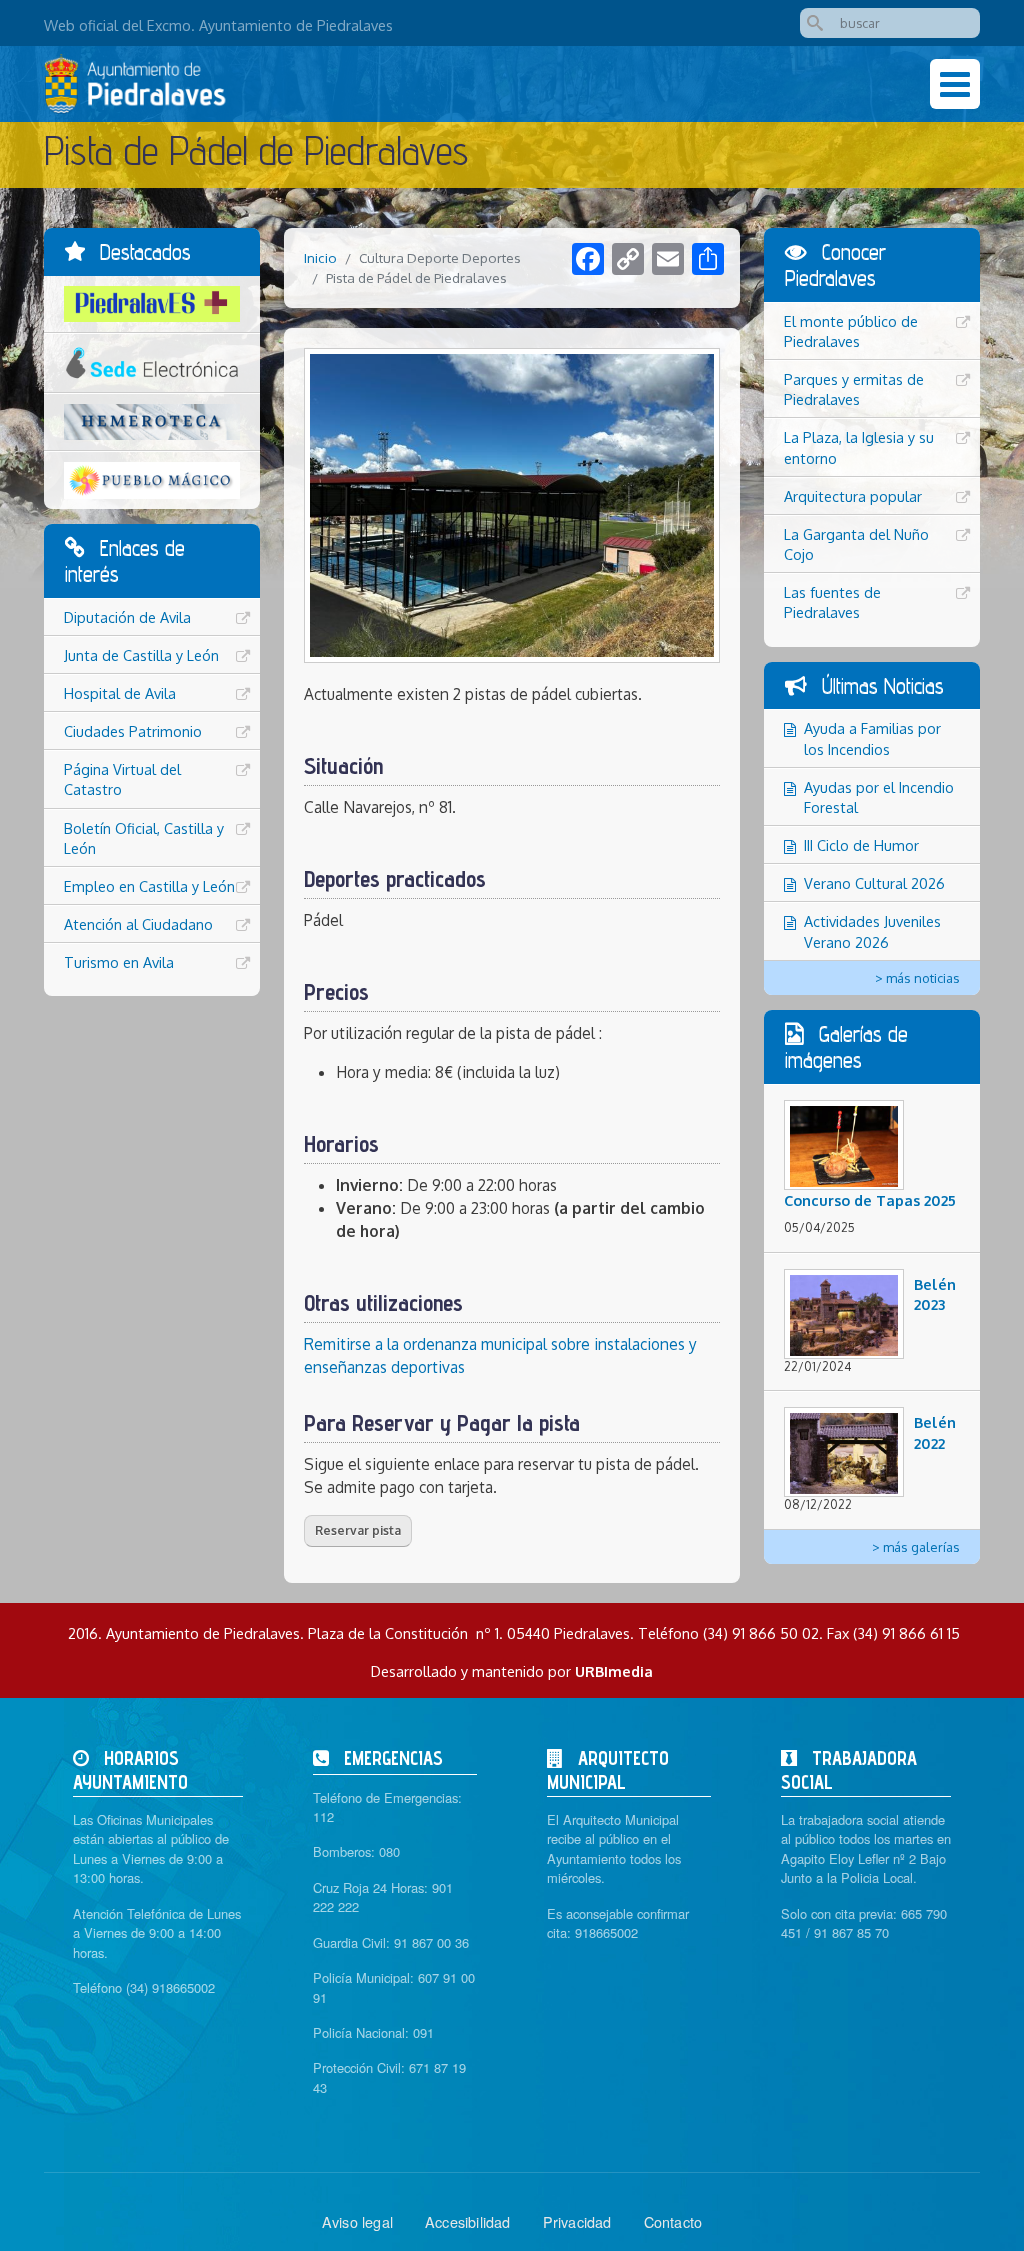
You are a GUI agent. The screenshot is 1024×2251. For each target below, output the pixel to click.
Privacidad (577, 2221)
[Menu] (955, 84)
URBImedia (614, 1671)
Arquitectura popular (853, 496)
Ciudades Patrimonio (133, 731)
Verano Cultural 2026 (874, 883)
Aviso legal (357, 2221)
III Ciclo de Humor (861, 845)
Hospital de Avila (120, 693)
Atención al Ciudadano (138, 924)
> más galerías (916, 1547)
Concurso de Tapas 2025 (870, 1200)
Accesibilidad (468, 2221)
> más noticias (917, 978)
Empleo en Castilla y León (149, 886)
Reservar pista (358, 1530)
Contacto (673, 2221)
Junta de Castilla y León (141, 655)
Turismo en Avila (119, 962)
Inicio (320, 257)
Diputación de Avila (127, 617)
